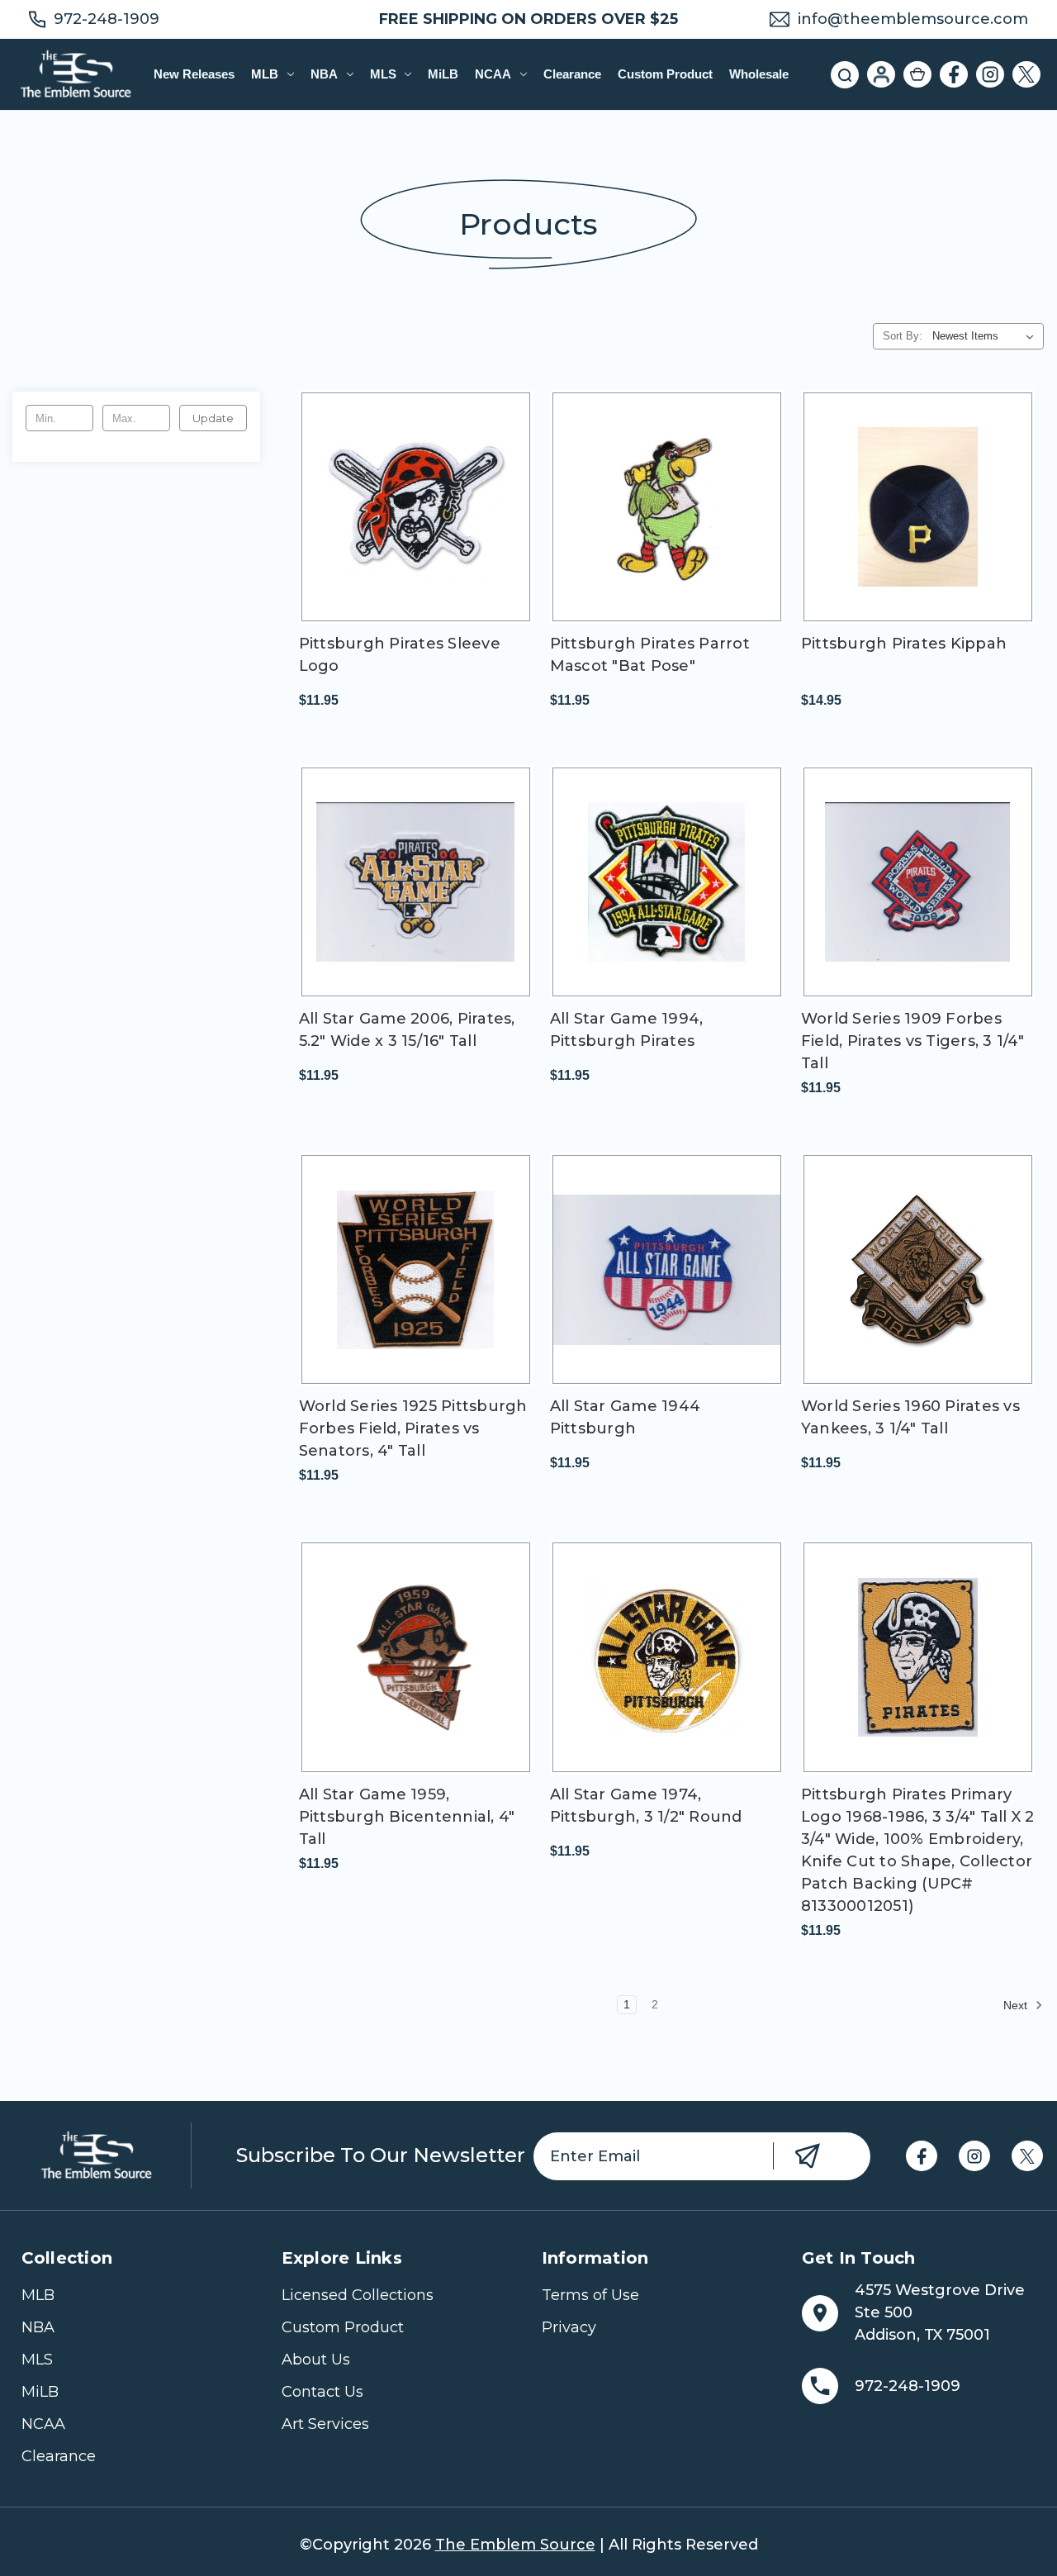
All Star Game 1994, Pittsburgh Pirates (627, 1030)
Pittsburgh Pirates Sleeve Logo (400, 655)
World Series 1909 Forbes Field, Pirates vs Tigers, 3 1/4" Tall (912, 1041)
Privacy (569, 2327)
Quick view (387, 492)
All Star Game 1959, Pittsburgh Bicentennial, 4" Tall (407, 1817)
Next (1017, 2005)
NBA (324, 74)
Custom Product (665, 74)
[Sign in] (881, 74)
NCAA (493, 74)
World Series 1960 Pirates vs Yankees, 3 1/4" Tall (910, 1417)
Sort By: (903, 336)
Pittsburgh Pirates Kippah (904, 644)
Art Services (325, 2424)
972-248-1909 (107, 19)
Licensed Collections (358, 2295)
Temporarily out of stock (415, 521)
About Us (316, 2360)
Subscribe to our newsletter (381, 2155)
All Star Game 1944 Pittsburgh (626, 1417)
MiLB (443, 74)
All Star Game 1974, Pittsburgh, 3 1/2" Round (646, 1806)
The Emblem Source (515, 2545)
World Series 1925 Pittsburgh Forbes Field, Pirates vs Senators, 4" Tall (413, 1428)
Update (213, 418)
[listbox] (986, 336)
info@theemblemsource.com (913, 19)
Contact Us (322, 2392)
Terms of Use (590, 2295)
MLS (383, 74)
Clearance (572, 74)
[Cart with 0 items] (917, 74)
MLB (265, 74)
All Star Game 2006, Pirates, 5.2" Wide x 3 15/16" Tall (407, 1030)
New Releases (194, 74)
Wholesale (759, 74)
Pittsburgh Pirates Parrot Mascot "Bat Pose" (650, 655)
